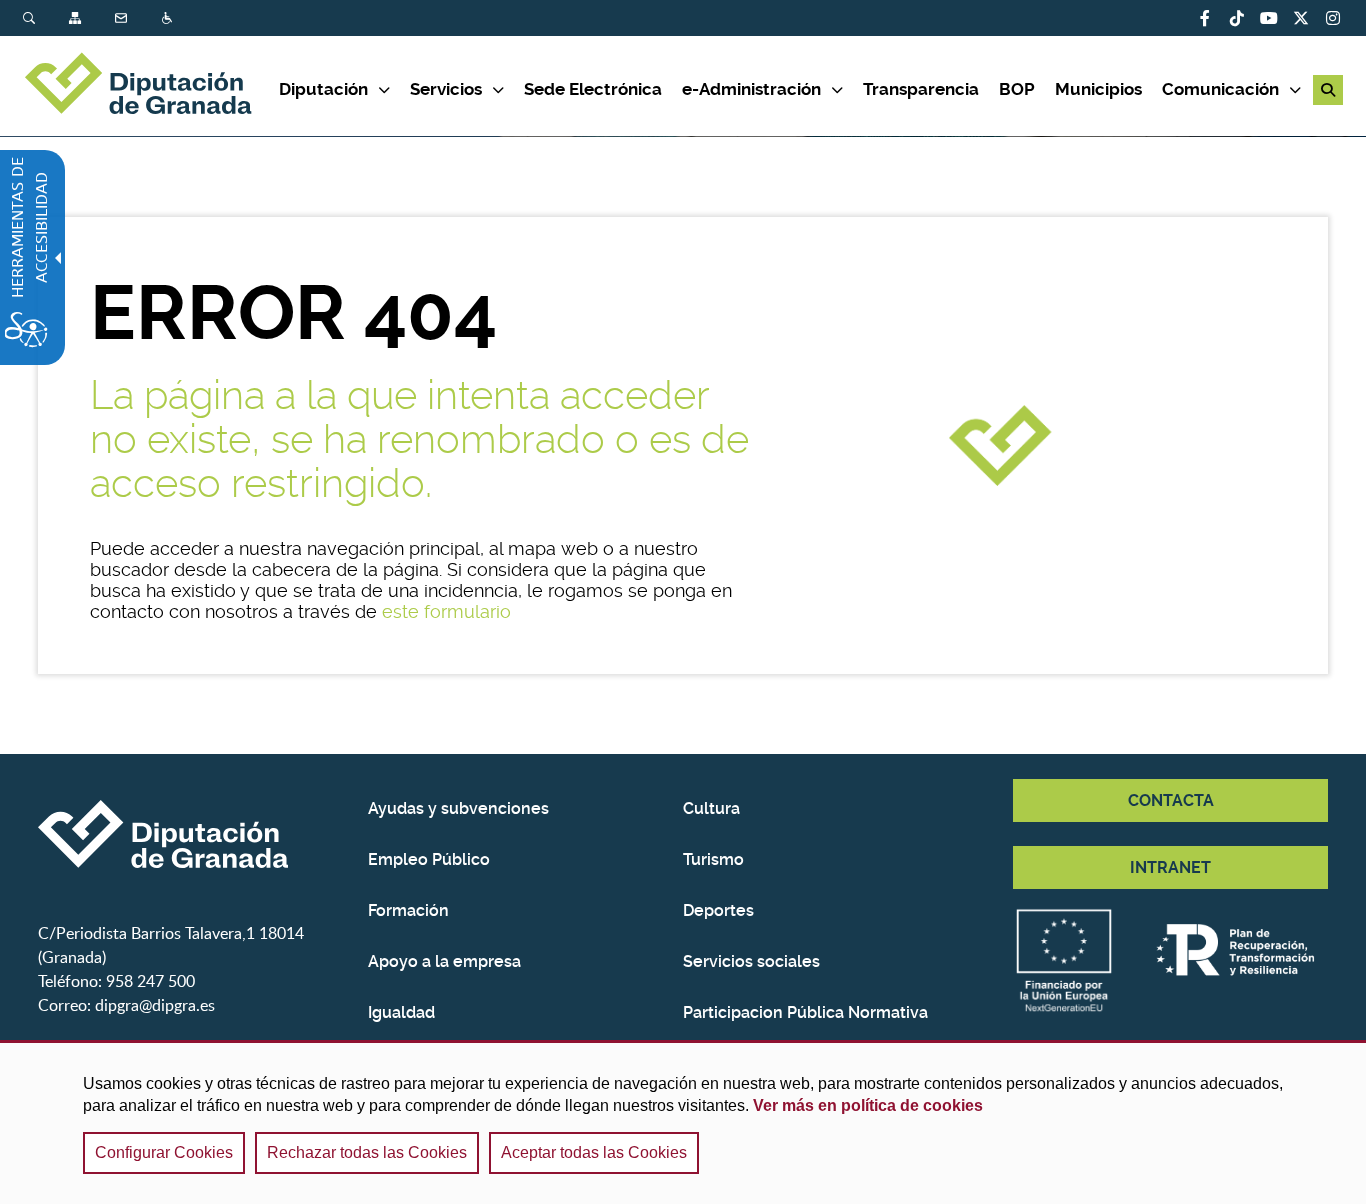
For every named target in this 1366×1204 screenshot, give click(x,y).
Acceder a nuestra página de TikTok (1237, 18)
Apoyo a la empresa (444, 961)
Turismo (713, 859)
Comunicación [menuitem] (1220, 89)
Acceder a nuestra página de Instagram (1333, 18)
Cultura (711, 808)
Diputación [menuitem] (323, 89)
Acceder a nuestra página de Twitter (1301, 18)
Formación (408, 910)
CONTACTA (1171, 800)
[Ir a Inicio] (151, 86)
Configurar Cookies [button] (164, 1152)
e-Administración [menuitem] (751, 89)
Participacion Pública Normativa (805, 1012)
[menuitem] (46, 18)
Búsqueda (31, 18)
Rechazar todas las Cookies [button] (367, 1152)
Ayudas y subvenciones (458, 808)
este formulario (446, 611)
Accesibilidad (169, 18)
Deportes (718, 910)
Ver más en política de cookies (868, 1105)
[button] (1328, 90)
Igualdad (401, 1012)
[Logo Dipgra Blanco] (195, 834)
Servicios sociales (751, 961)
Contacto (123, 18)
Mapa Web (77, 18)
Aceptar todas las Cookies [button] (594, 1152)
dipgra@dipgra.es (155, 1005)
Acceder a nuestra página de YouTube (1269, 18)
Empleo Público (429, 859)
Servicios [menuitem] (446, 89)
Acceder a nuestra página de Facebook (1205, 18)
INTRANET (1170, 867)
